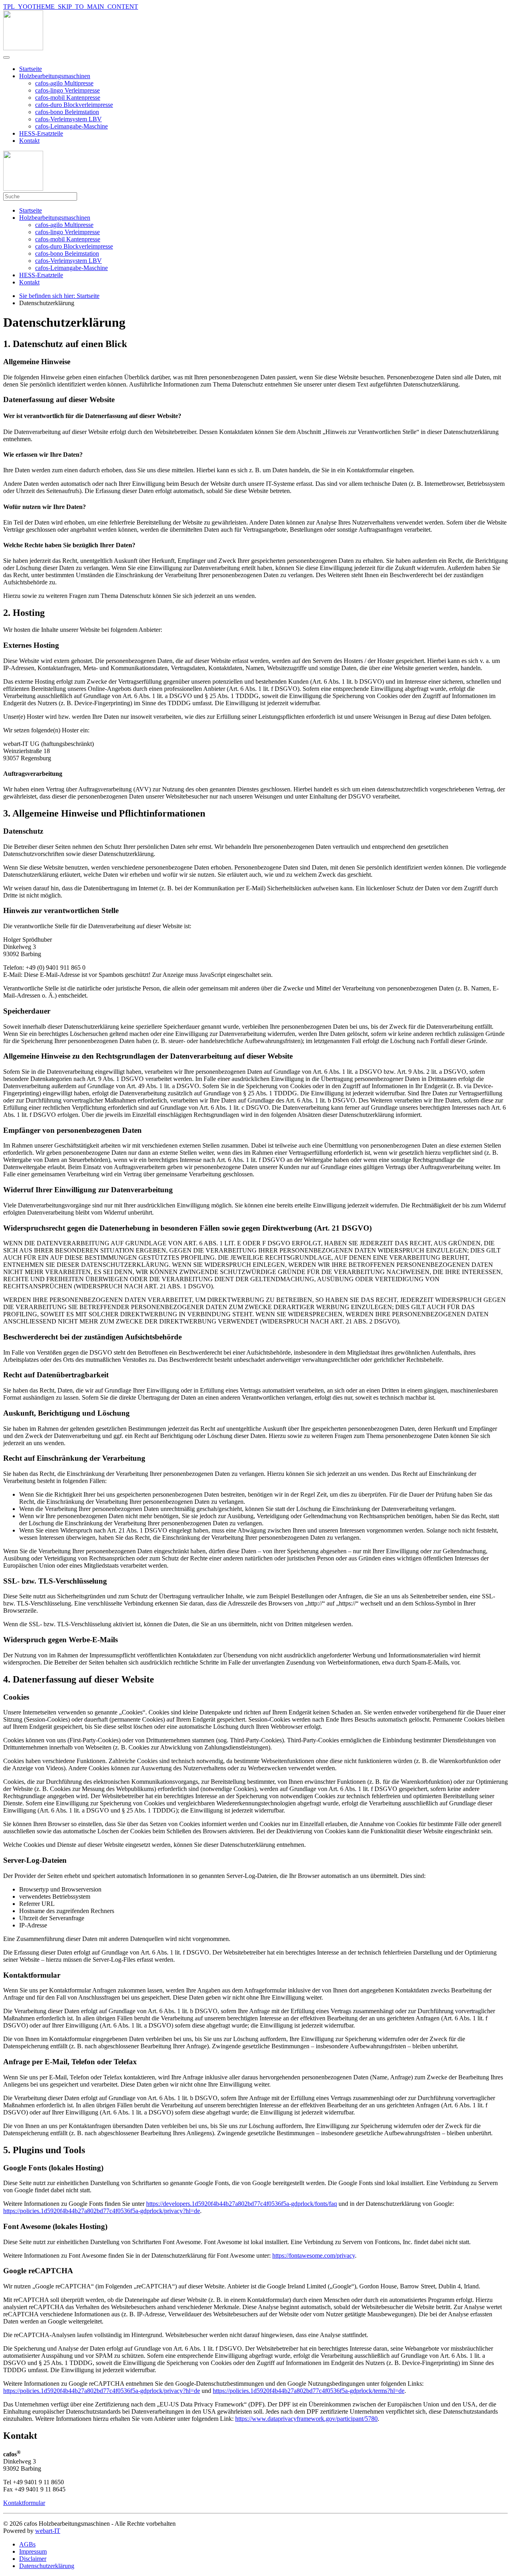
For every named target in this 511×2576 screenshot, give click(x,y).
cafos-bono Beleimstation (67, 112)
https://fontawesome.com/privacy (314, 2255)
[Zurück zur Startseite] (23, 48)
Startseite (31, 69)
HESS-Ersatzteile (41, 133)
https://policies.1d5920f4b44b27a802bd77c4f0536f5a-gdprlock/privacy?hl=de (102, 2211)
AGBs (27, 2544)
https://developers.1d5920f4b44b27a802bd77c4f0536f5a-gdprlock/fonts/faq (242, 2204)
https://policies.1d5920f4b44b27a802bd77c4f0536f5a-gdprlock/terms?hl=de (309, 2391)
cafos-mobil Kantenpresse (68, 98)
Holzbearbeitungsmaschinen (55, 76)
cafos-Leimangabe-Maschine (71, 126)
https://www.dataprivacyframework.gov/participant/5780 (306, 2419)
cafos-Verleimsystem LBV (68, 119)
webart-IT (48, 2531)
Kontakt (29, 141)
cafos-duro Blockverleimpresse (74, 105)
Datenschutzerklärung (47, 2566)
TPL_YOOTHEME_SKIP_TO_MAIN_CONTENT (71, 7)
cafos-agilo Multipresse (64, 83)
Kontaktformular (24, 2503)
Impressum (33, 2551)
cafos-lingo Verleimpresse (67, 90)
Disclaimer (33, 2559)
